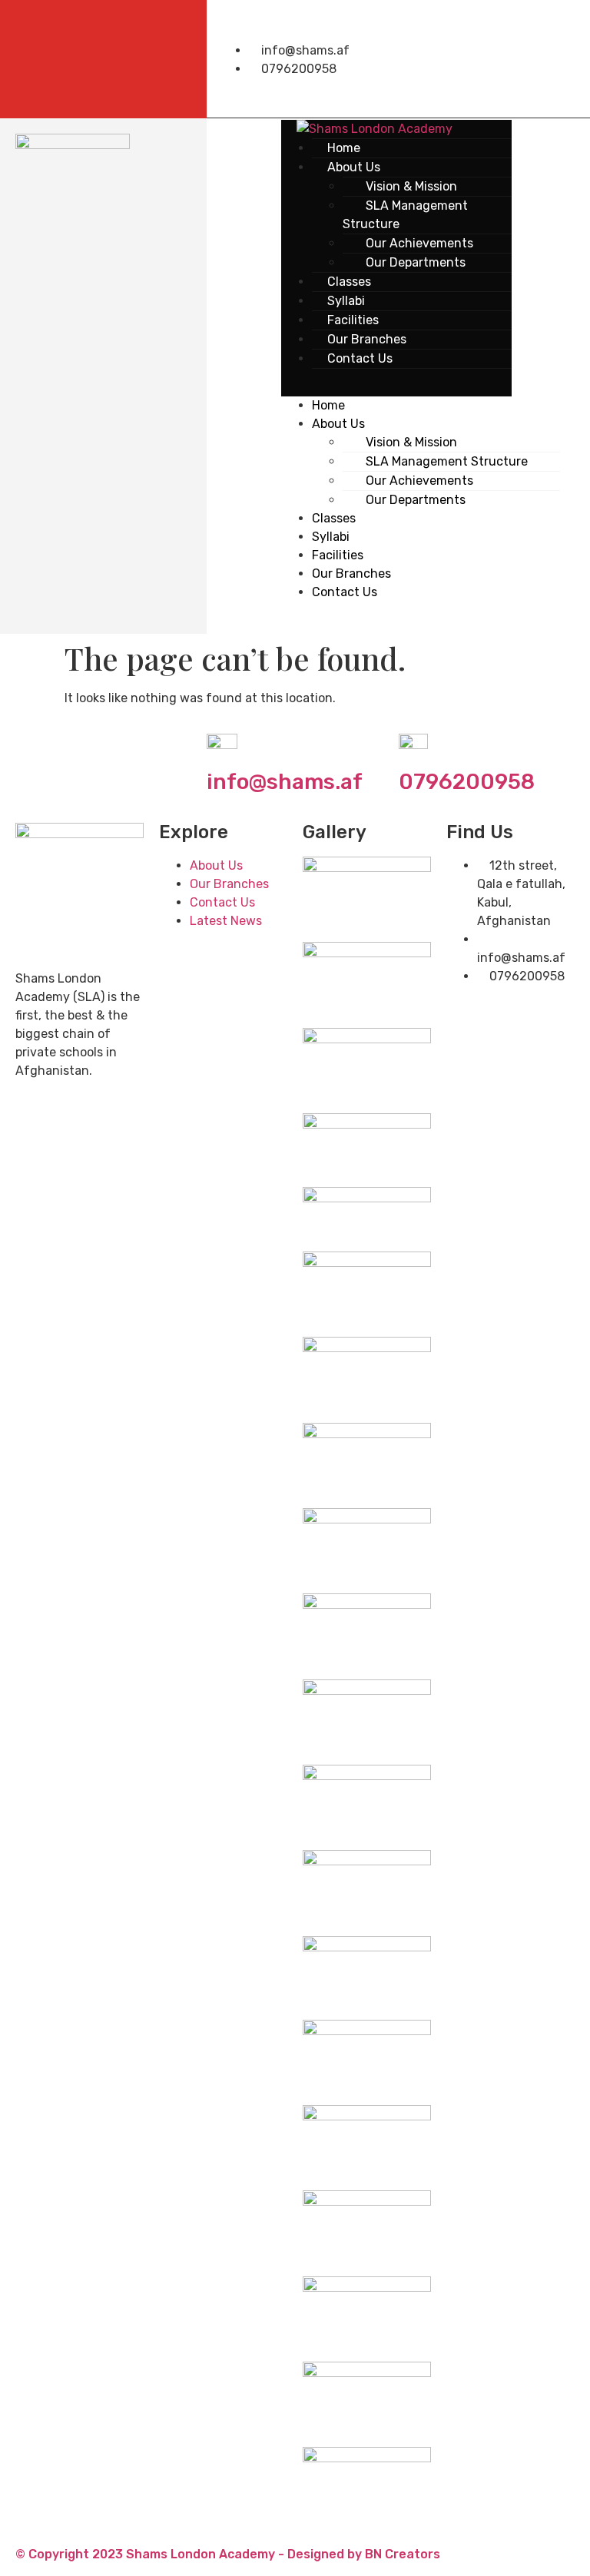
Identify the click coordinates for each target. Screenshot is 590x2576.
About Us (338, 424)
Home (328, 405)
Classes (334, 518)
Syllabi (331, 537)
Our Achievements (419, 481)
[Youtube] (164, 35)
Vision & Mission (411, 442)
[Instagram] (134, 78)
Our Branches (351, 574)
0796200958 (467, 782)
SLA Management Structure (405, 215)
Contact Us (360, 358)
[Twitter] (103, 35)
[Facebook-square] (42, 35)
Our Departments (416, 262)
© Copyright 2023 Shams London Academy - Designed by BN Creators (228, 2554)
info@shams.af (285, 782)
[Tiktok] (73, 78)
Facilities (338, 555)
